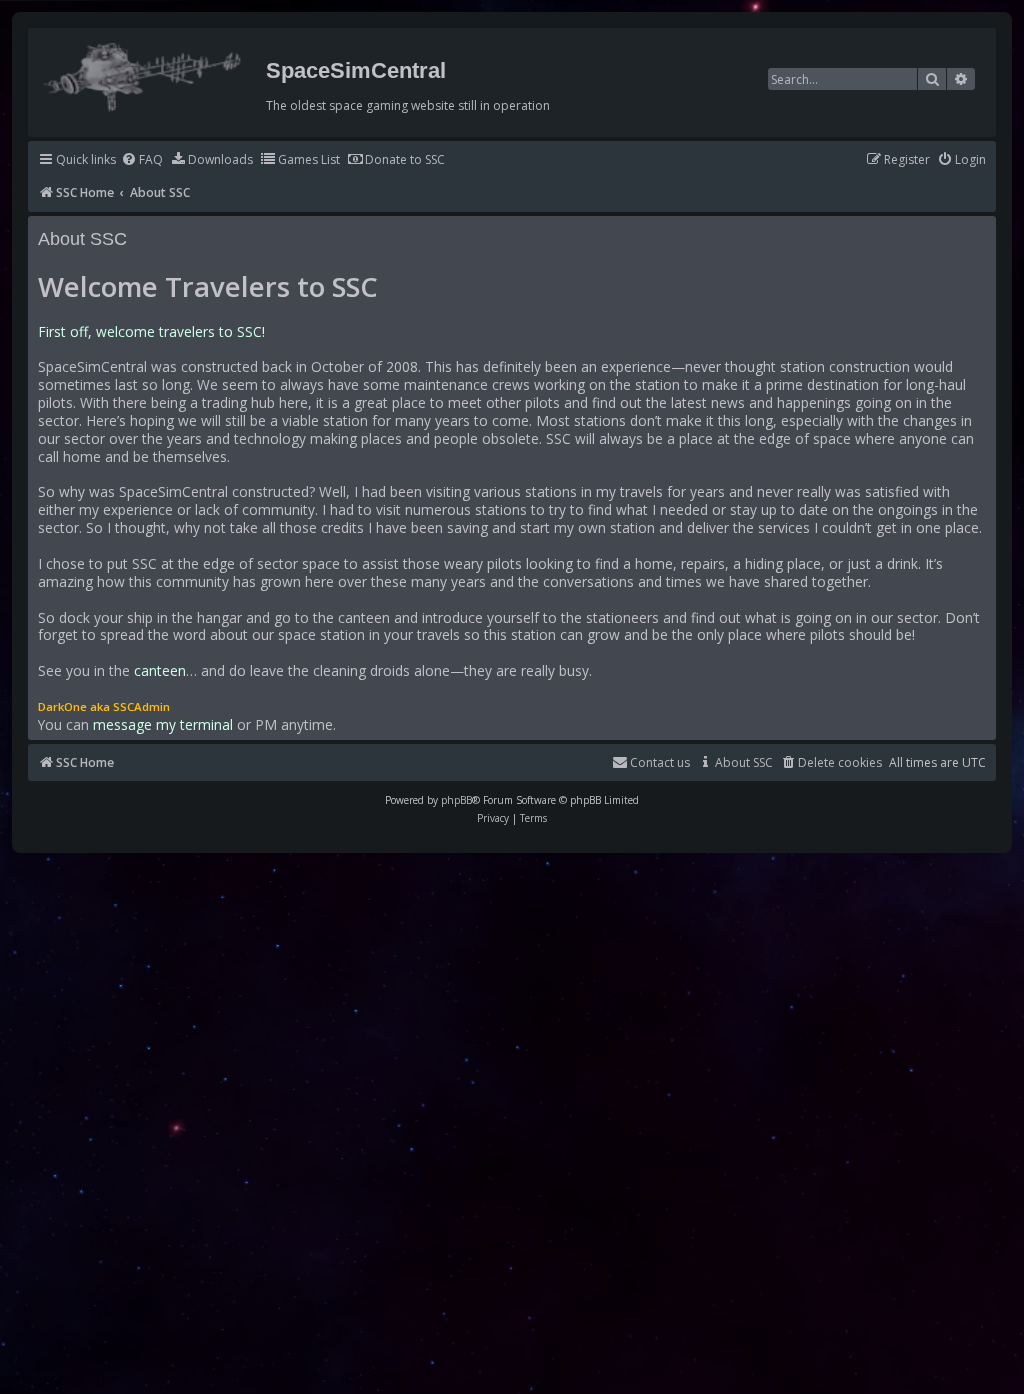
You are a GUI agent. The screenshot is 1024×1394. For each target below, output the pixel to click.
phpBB (456, 800)
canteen (160, 671)
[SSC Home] (144, 73)
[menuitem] (142, 160)
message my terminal (163, 725)
